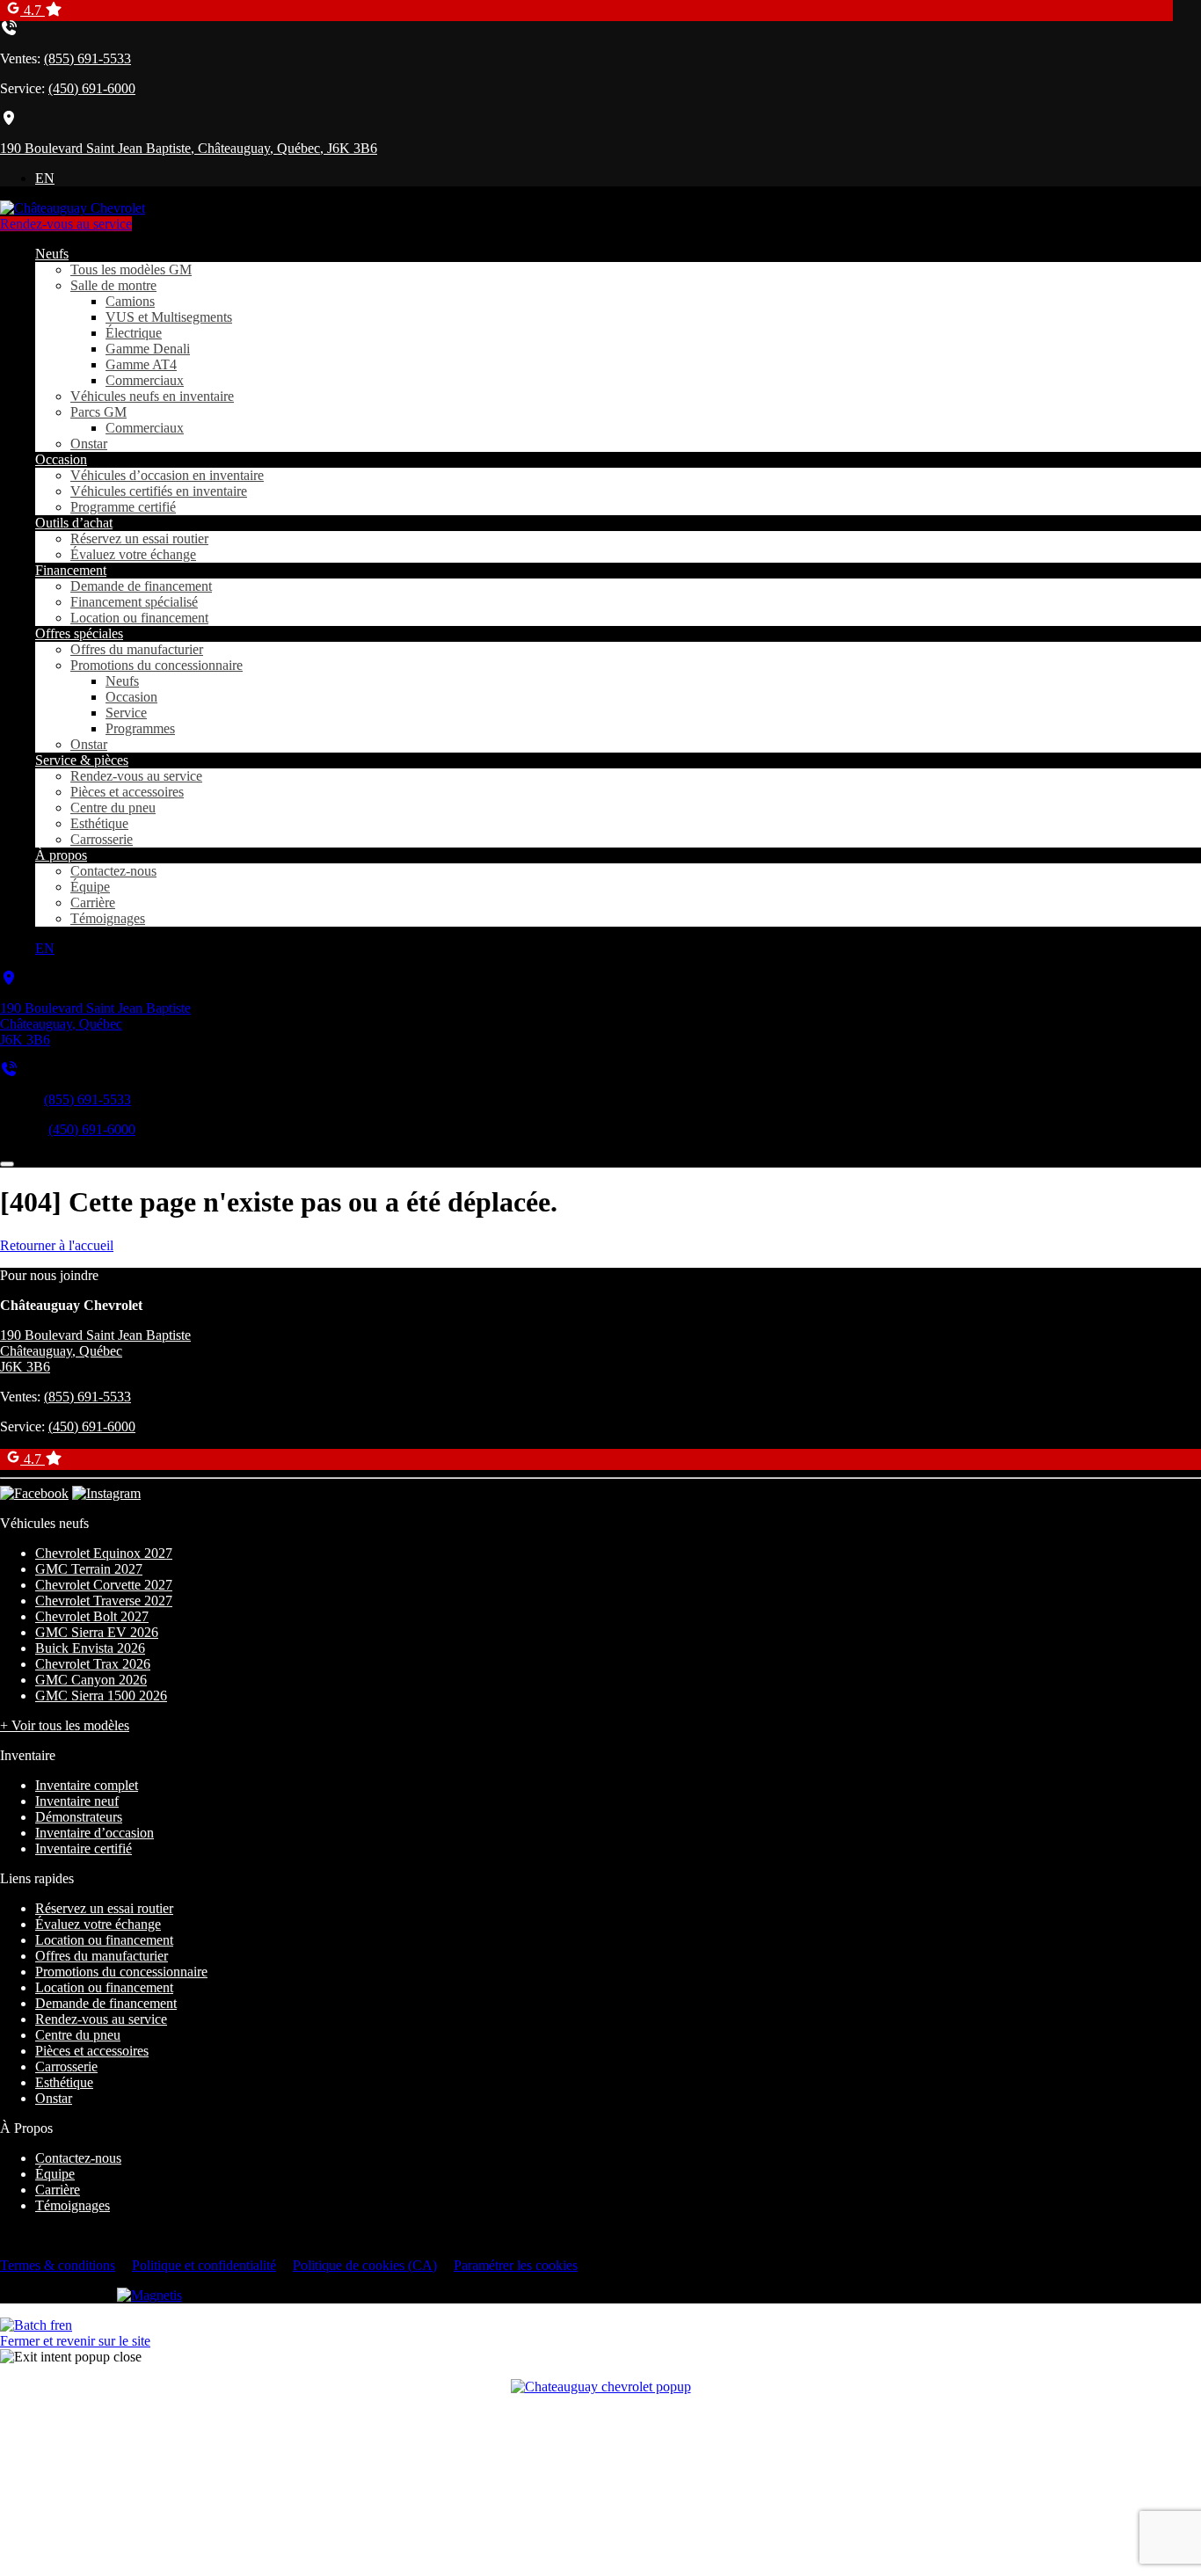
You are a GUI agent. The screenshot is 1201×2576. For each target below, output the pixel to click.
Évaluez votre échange (133, 554)
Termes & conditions (58, 2265)
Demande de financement (141, 586)
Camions (130, 301)
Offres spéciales (79, 633)
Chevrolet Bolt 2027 (92, 1616)
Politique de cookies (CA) (365, 2265)
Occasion (61, 459)
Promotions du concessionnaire (156, 665)
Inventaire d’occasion (95, 1833)
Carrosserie (102, 839)
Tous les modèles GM (131, 269)
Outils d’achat (74, 523)
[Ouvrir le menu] (7, 1164)
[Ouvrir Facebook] (34, 1493)
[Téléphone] (9, 1070)
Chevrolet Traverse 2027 (104, 1601)
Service (126, 713)
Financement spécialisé (134, 602)
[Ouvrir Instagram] (106, 1493)
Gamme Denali (148, 349)
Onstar (89, 444)
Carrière (93, 902)
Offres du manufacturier (137, 649)
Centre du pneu (113, 808)
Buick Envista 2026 (90, 1648)
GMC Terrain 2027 (89, 1569)
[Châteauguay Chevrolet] (73, 208)
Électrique (134, 333)
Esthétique (99, 823)
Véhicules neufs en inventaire (152, 396)
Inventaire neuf (77, 1801)
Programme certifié (123, 507)
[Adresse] (9, 978)
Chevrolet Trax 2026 (93, 1664)
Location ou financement (139, 618)
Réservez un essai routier (139, 538)
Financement (71, 570)
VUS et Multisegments (169, 317)
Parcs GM (98, 412)
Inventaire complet (87, 1785)
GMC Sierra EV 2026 (97, 1632)
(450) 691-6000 (92, 88)
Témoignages (108, 918)
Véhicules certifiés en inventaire (159, 491)
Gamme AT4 (141, 364)
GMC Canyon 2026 (91, 1680)
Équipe (90, 887)
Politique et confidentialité (204, 2265)
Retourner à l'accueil (57, 1245)
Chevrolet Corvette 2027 (104, 1585)
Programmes (140, 728)
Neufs (52, 254)
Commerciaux (145, 380)
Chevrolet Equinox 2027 (104, 1553)
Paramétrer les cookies (516, 2265)
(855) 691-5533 (87, 58)
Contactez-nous (113, 871)
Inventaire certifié (84, 1848)
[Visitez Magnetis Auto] (149, 2295)
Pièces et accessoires (127, 792)
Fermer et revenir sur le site (75, 2341)
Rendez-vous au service (66, 224)
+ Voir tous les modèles (65, 1725)
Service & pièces (82, 760)
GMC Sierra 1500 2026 (101, 1696)
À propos (61, 855)
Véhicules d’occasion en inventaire (167, 475)
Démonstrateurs (79, 1817)
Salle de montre (113, 285)
